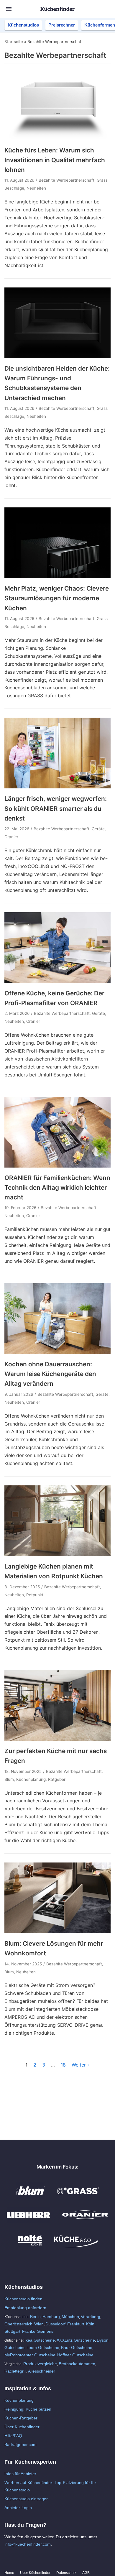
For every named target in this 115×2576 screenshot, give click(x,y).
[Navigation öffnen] (9, 9)
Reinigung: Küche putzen (28, 2409)
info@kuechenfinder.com (28, 2544)
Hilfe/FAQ (13, 2436)
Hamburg (51, 2317)
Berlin (35, 2317)
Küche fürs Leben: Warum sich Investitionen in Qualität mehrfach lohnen (55, 160)
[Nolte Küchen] (30, 2246)
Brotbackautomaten (77, 2364)
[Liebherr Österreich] (29, 2221)
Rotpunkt (35, 1595)
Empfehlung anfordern (25, 2308)
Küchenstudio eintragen (27, 2499)
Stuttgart (12, 2331)
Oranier (11, 837)
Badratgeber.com (20, 2445)
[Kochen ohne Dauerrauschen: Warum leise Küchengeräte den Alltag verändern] (57, 1352)
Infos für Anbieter (20, 2474)
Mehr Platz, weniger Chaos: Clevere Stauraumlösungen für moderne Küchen (57, 598)
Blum (9, 1779)
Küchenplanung (31, 1779)
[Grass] (78, 2197)
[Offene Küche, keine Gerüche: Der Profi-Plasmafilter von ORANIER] (57, 981)
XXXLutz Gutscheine (76, 2340)
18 (63, 2065)
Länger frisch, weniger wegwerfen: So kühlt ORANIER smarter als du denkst (56, 808)
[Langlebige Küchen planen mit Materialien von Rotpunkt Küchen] (57, 1554)
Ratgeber (57, 1779)
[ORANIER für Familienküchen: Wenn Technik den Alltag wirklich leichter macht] (57, 1166)
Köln (90, 2324)
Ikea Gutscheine (40, 2340)
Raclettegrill (15, 2371)
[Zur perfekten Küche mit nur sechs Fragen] (57, 1739)
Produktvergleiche (40, 2364)
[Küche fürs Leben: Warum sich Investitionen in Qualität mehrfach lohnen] (57, 138)
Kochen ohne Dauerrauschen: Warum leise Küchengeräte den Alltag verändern (50, 1374)
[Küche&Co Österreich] (76, 2246)
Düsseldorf (55, 2324)
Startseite (14, 42)
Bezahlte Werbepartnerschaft (66, 180)
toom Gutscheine (43, 2348)
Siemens (45, 2331)
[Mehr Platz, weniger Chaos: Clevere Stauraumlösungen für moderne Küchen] (57, 576)
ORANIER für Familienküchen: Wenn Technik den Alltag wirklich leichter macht (57, 1188)
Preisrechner (62, 25)
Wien (39, 2324)
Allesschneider (42, 2371)
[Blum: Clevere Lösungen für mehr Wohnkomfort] (57, 1931)
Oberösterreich (18, 2324)
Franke (29, 2331)
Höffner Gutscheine (75, 2355)
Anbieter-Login (18, 2508)
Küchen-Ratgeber (21, 2418)
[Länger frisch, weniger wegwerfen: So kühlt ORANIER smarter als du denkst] (57, 787)
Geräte (98, 829)
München (70, 2317)
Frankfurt (76, 2324)
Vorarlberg (91, 2317)
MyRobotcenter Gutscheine (30, 2355)
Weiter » (81, 2065)
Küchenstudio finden (23, 2299)
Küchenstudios (23, 25)
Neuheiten (36, 188)
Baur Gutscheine (77, 2348)
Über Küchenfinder (22, 2427)
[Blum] (30, 2197)
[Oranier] (85, 2221)
